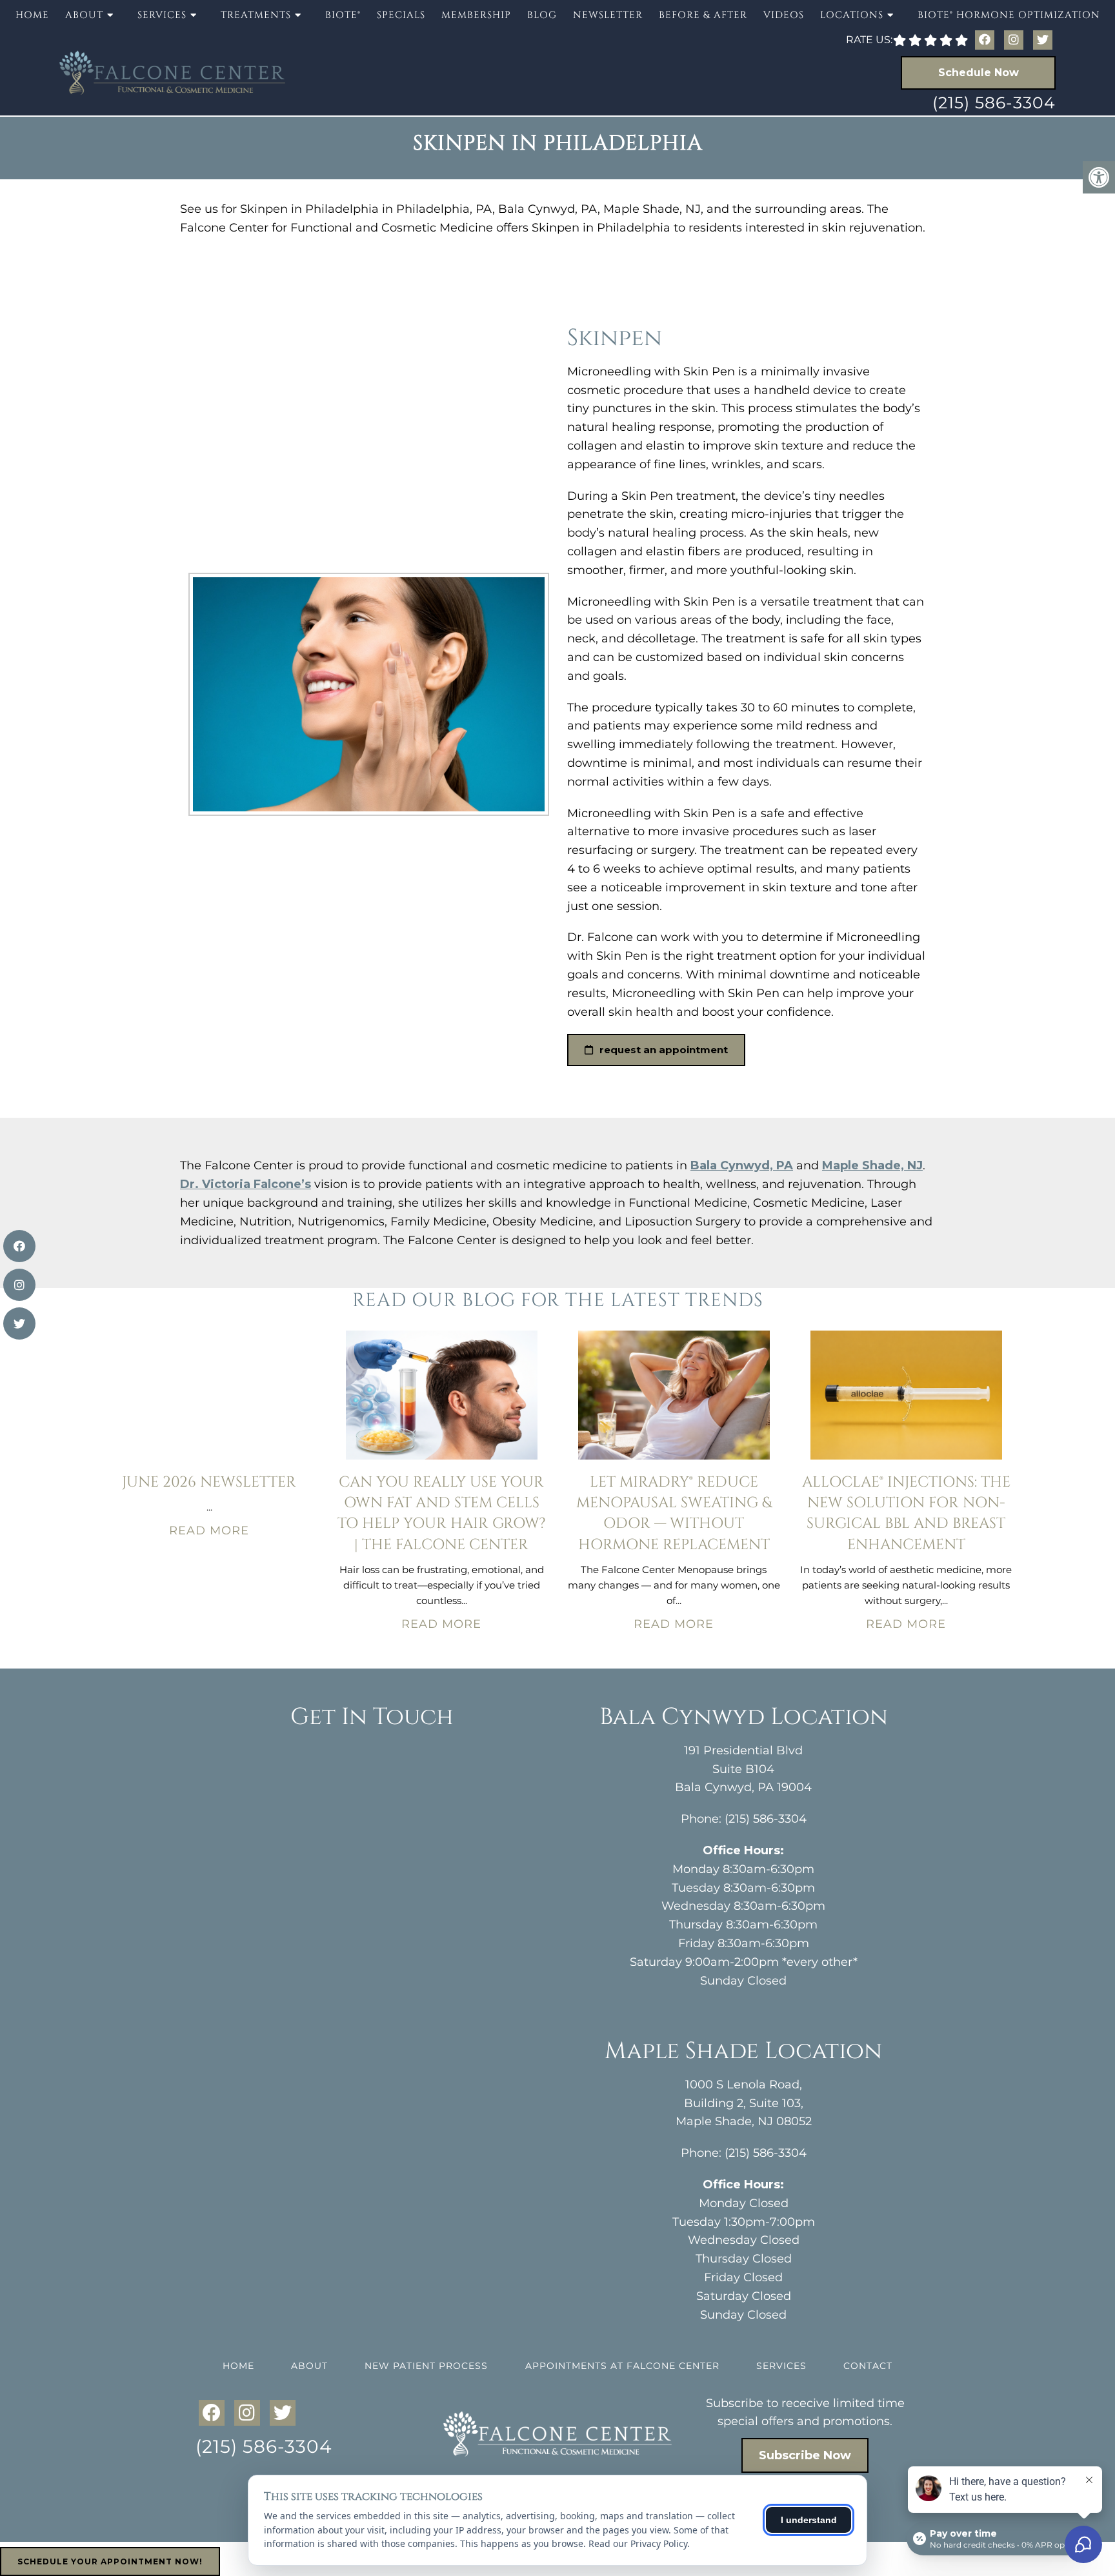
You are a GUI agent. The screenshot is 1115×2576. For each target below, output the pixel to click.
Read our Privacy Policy (638, 2543)
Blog (542, 15)
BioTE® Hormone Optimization (1009, 15)
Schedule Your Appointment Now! (110, 2561)
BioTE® (343, 15)
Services (781, 2366)
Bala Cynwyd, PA (742, 1165)
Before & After (703, 15)
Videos (784, 15)
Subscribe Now (805, 2455)
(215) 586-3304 (994, 103)
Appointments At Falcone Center (622, 2366)
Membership (476, 15)
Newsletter (608, 15)
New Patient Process (426, 2366)
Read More (209, 1531)
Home (32, 15)
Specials (401, 15)
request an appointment (662, 1050)
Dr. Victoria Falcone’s (246, 1184)
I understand (809, 2520)
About (309, 2366)
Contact (868, 2366)
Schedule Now (979, 73)
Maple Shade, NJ (872, 1165)
